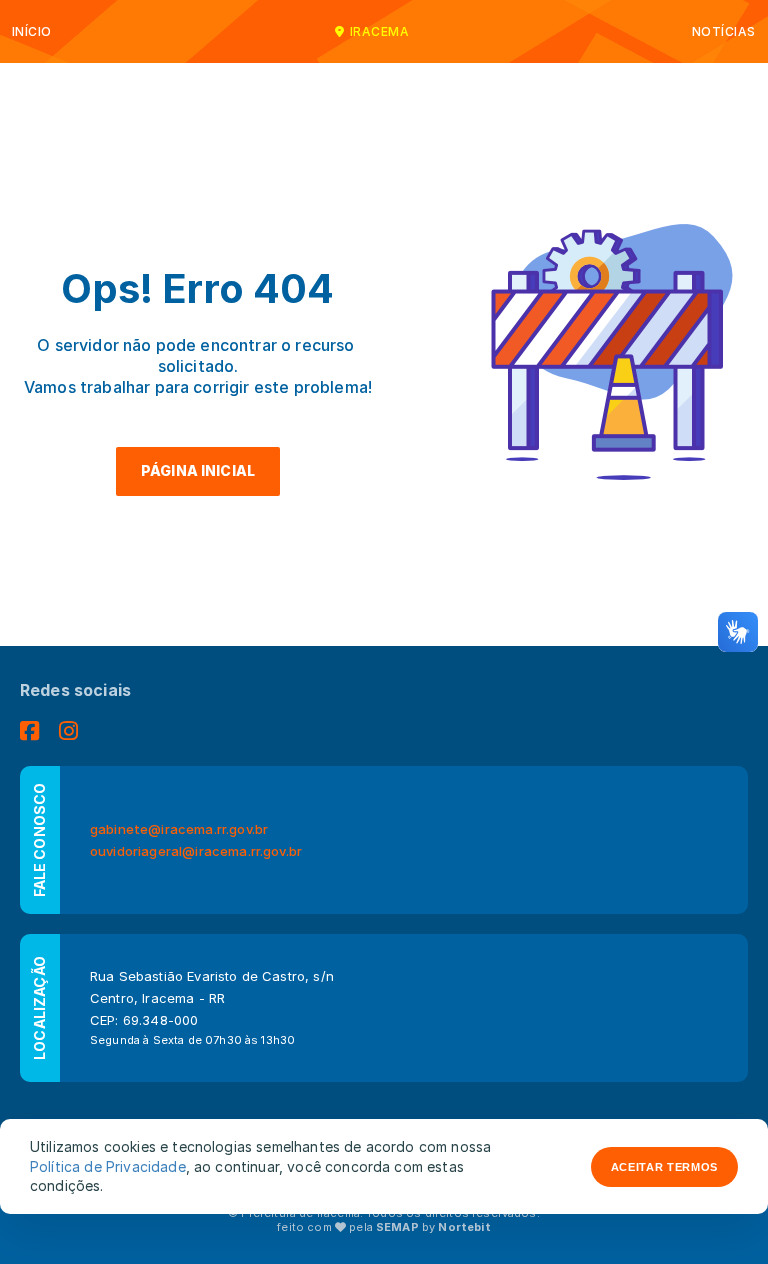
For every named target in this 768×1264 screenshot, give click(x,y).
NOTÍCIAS (724, 31)
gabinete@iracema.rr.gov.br (179, 829)
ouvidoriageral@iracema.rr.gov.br (196, 851)
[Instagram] (68, 731)
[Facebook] (29, 731)
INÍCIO (32, 31)
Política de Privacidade (108, 1166)
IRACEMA (379, 31)
